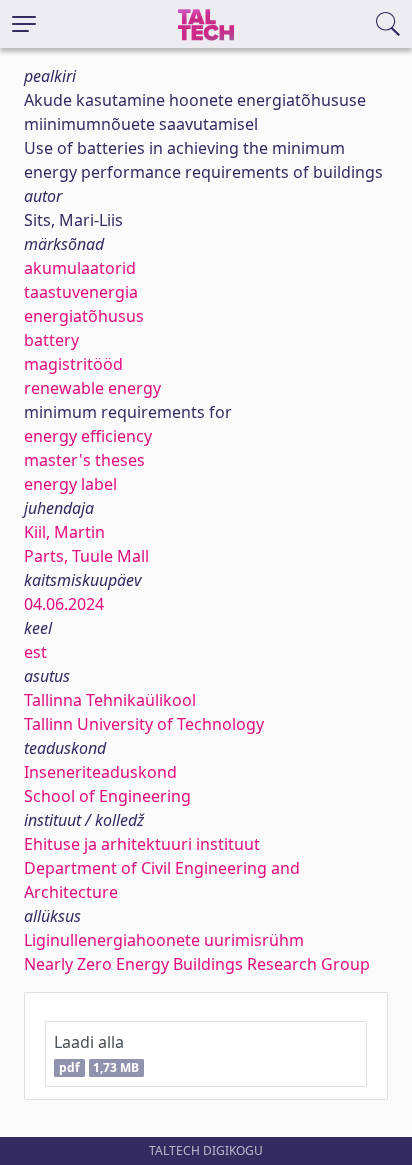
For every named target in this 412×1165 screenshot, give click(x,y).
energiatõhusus (84, 316)
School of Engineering (107, 796)
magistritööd (73, 364)
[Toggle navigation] (24, 24)
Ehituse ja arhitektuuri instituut (142, 844)
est (35, 652)
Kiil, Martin (64, 532)
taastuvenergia (81, 292)
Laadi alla (96, 1053)
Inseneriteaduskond (100, 772)
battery (51, 340)
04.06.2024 (64, 604)
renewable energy (92, 388)
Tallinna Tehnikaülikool (110, 700)
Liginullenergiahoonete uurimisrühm (164, 940)
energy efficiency (88, 436)
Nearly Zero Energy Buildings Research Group (197, 964)
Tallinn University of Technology (144, 724)
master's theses (84, 460)
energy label (70, 484)
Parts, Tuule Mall (86, 556)
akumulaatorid (80, 268)
